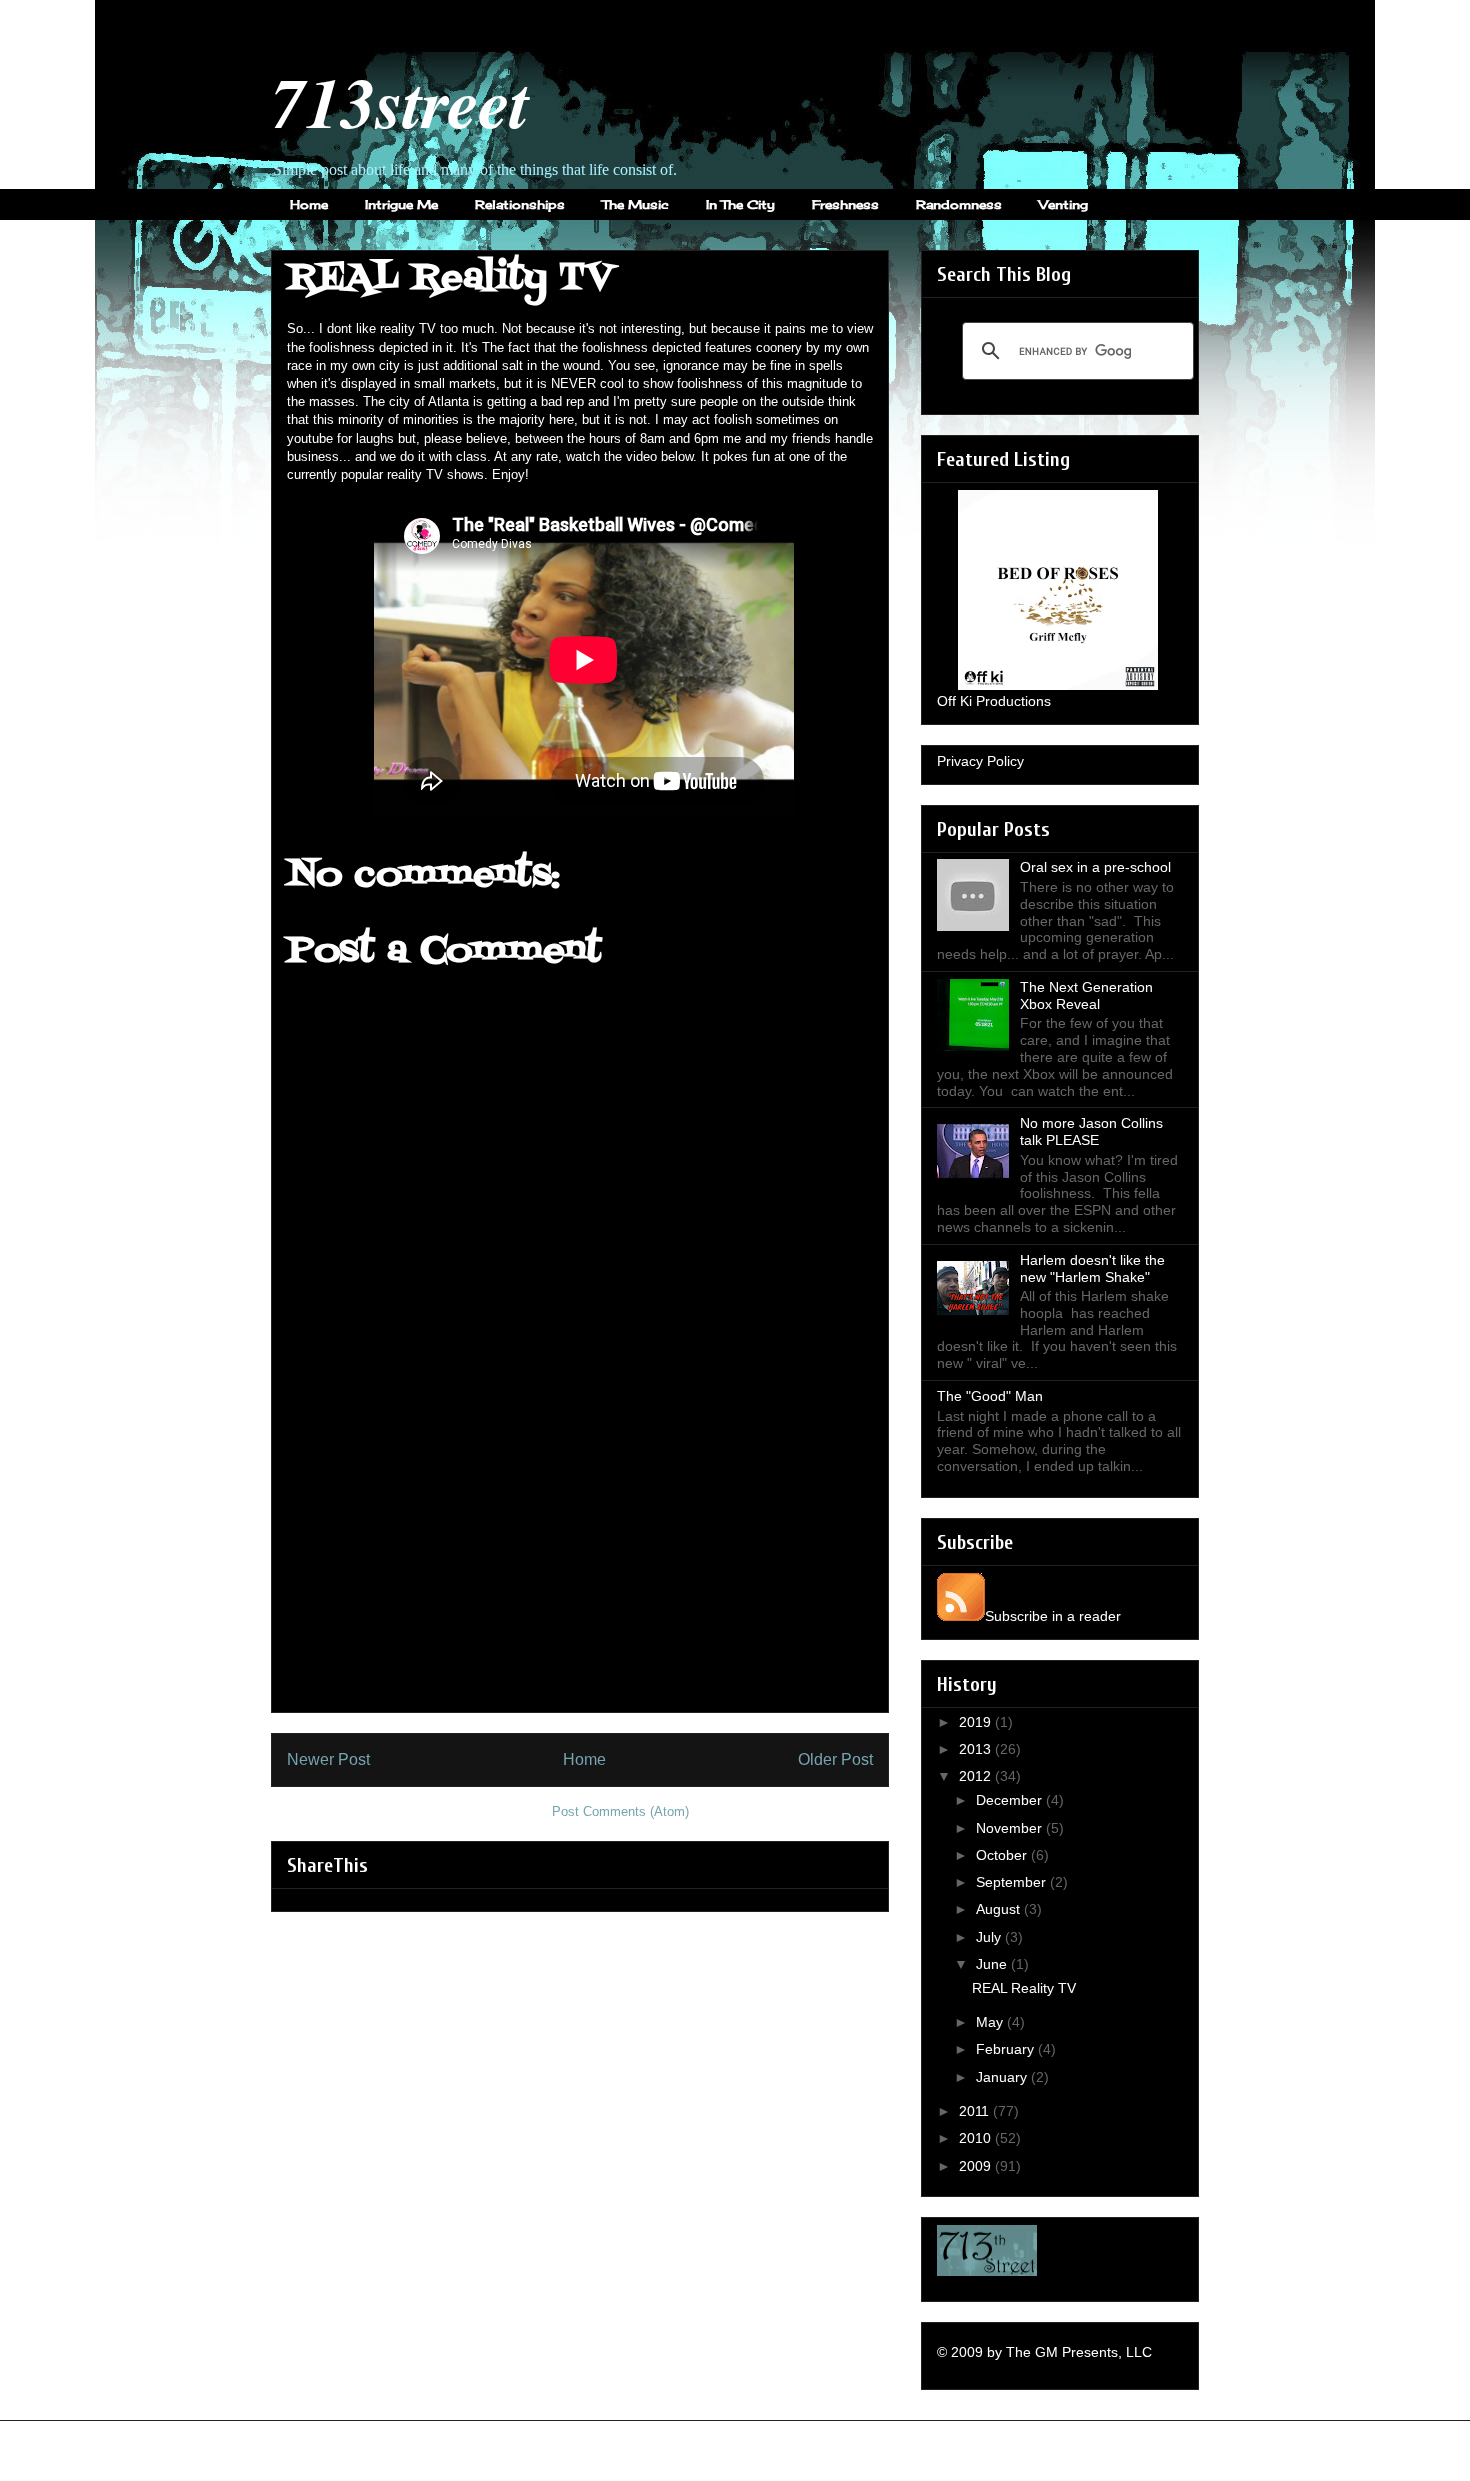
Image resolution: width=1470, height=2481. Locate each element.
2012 (977, 1776)
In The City (740, 204)
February (1007, 2049)
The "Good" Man (990, 1396)
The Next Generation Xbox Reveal (1086, 995)
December (1011, 1800)
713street (400, 101)
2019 (977, 1722)
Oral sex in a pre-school (1095, 867)
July (990, 1937)
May (991, 2022)
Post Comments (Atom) (620, 1811)
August (1000, 1909)
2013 (977, 1749)
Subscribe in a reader (1053, 1616)
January (1003, 2077)
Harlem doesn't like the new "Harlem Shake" (1092, 1268)
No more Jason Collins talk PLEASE (1091, 1131)
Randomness (959, 204)
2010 (977, 2138)
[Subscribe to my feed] (961, 1616)
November (1011, 1828)
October (1003, 1855)
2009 (977, 2166)
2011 (976, 2111)
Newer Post (328, 1759)
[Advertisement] (580, 1572)
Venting (1063, 204)
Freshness (845, 204)
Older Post (835, 1759)
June (993, 1964)
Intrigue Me (401, 204)
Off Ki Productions (994, 701)
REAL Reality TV (1024, 1988)
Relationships (520, 204)
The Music (635, 204)
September (1013, 1882)
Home (309, 204)
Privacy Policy (980, 761)
